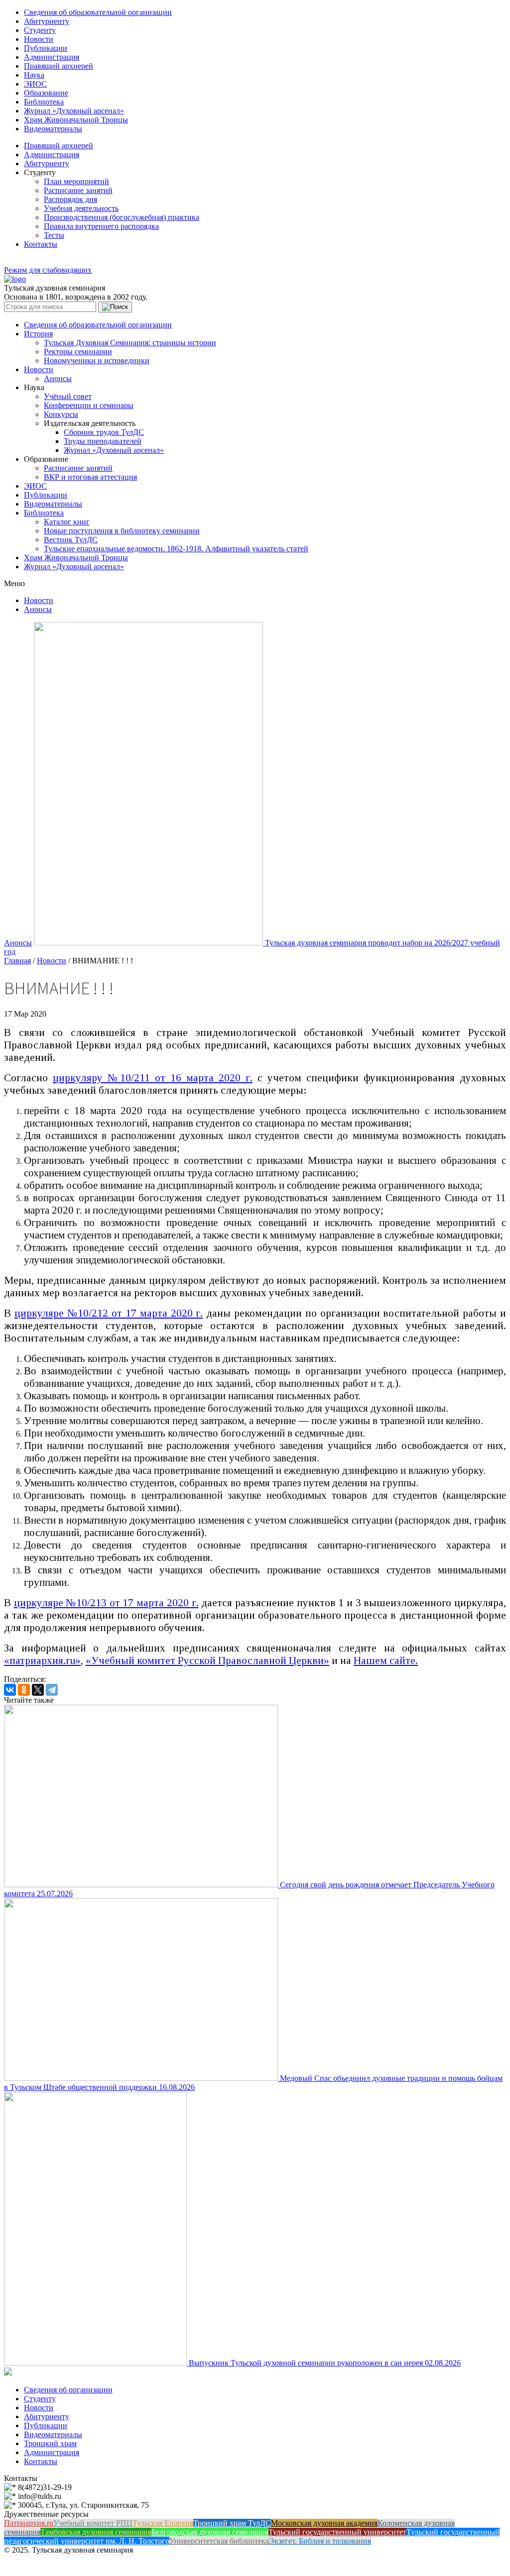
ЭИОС (35, 84)
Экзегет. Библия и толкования (320, 2541)
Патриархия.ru (29, 2523)
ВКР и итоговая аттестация (90, 477)
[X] (38, 1690)
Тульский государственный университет (337, 2532)
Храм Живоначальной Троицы (76, 120)
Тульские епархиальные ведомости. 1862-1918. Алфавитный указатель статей (176, 549)
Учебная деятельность (81, 208)
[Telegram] (52, 1690)
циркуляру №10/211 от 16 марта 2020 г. (153, 1078)
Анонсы (58, 378)
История (38, 334)
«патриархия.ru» (42, 1660)
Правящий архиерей (59, 66)
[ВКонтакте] (10, 1690)
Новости (39, 39)
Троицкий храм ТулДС (232, 2523)
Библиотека (44, 102)
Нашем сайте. (386, 1660)
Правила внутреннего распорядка (101, 226)
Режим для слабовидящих (48, 270)
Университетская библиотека (219, 2541)
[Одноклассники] (24, 1690)
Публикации (46, 48)
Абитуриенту (47, 21)
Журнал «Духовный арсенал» (74, 111)
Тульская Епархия (163, 2523)
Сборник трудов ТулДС (104, 432)
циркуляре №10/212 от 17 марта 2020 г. (109, 1313)
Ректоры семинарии (78, 352)
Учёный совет (68, 396)
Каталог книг (67, 522)
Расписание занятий (78, 190)
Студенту (40, 30)
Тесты (54, 235)
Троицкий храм (50, 2443)
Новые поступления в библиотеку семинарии (122, 531)
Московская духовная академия (324, 2523)
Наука (34, 75)
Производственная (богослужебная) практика (122, 217)
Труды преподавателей (103, 441)
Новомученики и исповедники (97, 361)
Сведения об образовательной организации (98, 12)
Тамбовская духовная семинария (96, 2532)
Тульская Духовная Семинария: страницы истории (130, 343)
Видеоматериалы (53, 129)
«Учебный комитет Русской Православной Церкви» (207, 1660)
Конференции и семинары (89, 405)
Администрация (52, 57)
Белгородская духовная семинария (210, 2532)
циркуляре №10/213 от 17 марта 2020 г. (106, 1603)
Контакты (41, 244)
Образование (46, 93)
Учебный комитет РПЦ (93, 2523)
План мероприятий (76, 181)
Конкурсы (61, 414)
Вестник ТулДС (71, 540)
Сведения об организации (68, 2390)
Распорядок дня (70, 199)
